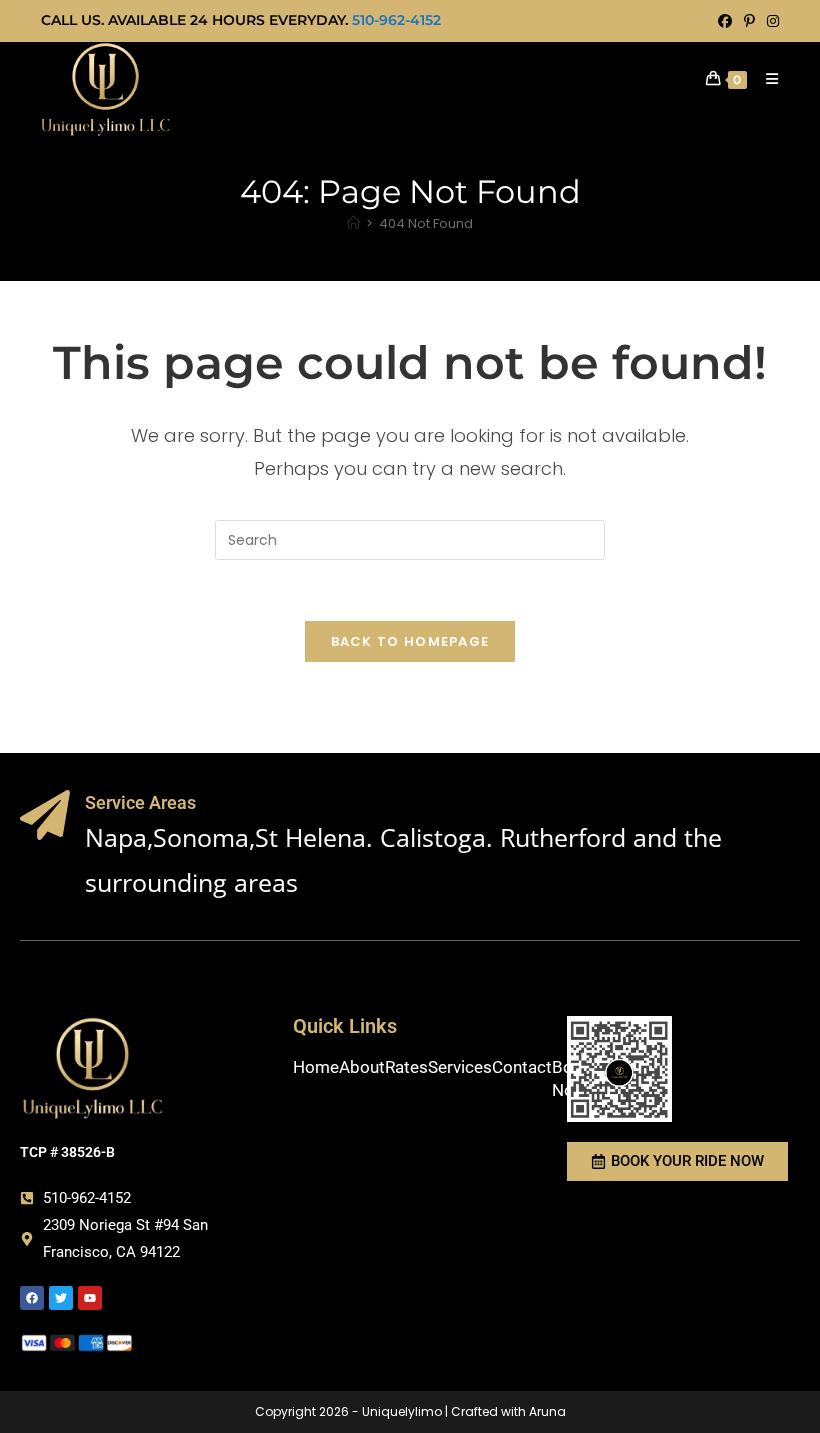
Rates (406, 1067)
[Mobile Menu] (765, 79)
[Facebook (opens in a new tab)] (725, 21)
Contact (522, 1067)
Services (460, 1067)
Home (316, 1067)
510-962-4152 (396, 20)
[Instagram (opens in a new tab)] (770, 21)
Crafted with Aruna (508, 1411)
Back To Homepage (410, 641)
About (362, 1067)
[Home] (353, 223)
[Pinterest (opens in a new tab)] (749, 21)
